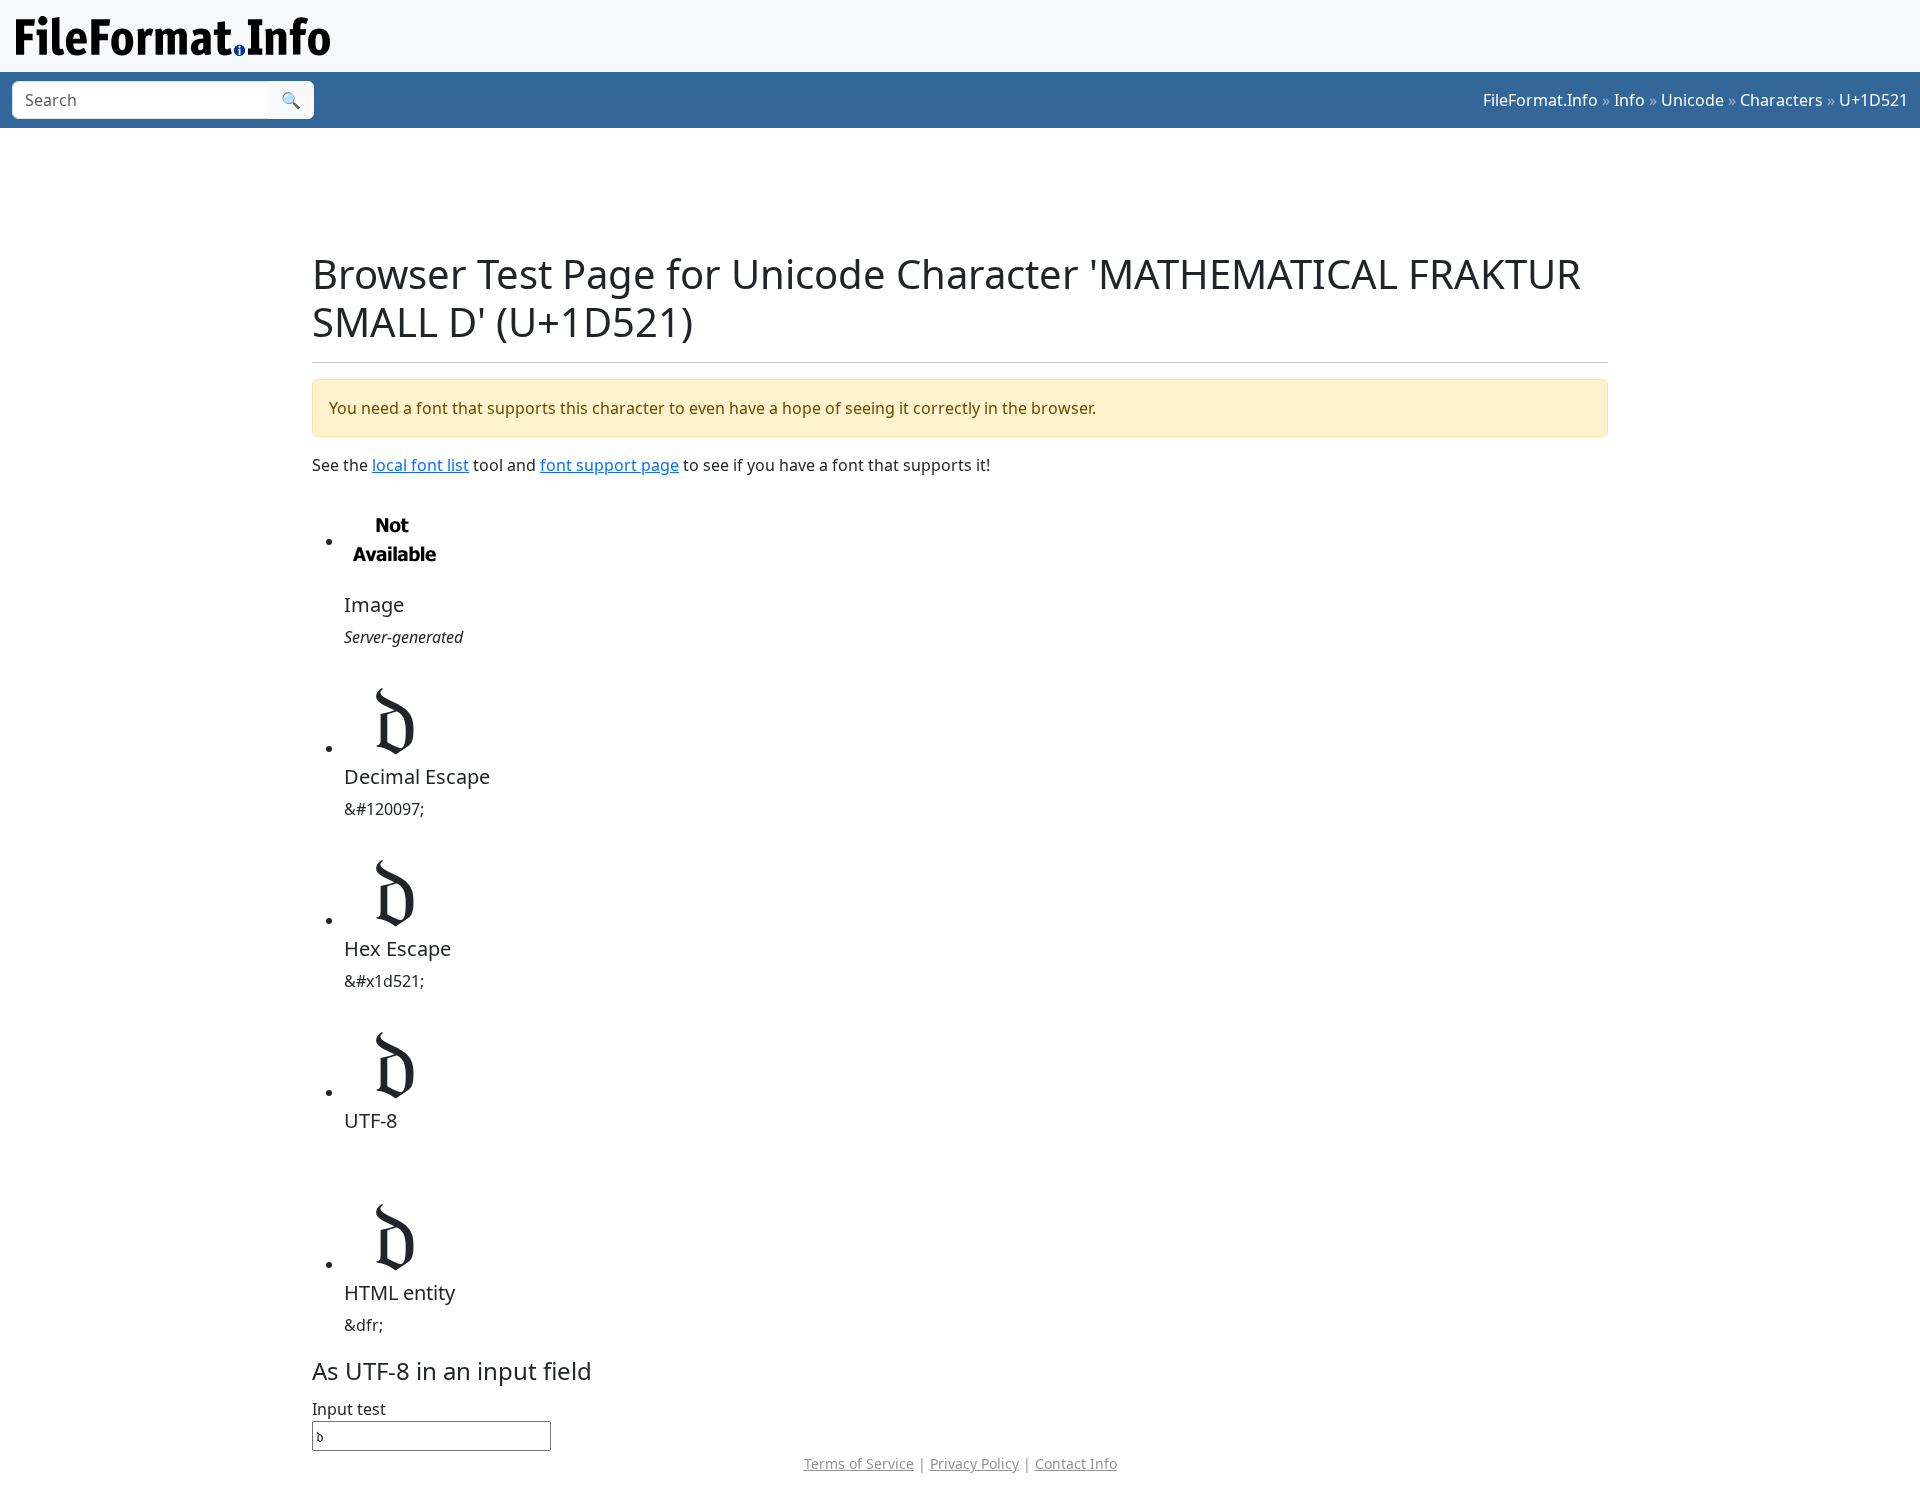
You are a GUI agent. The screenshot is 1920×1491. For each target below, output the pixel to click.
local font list (420, 465)
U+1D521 (1873, 100)
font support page (609, 465)
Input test (349, 1409)
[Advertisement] (972, 189)
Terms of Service (859, 1463)
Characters (1781, 100)
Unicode (1692, 100)
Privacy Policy (974, 1463)
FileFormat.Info (1540, 100)
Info (1629, 100)
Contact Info (1076, 1463)
